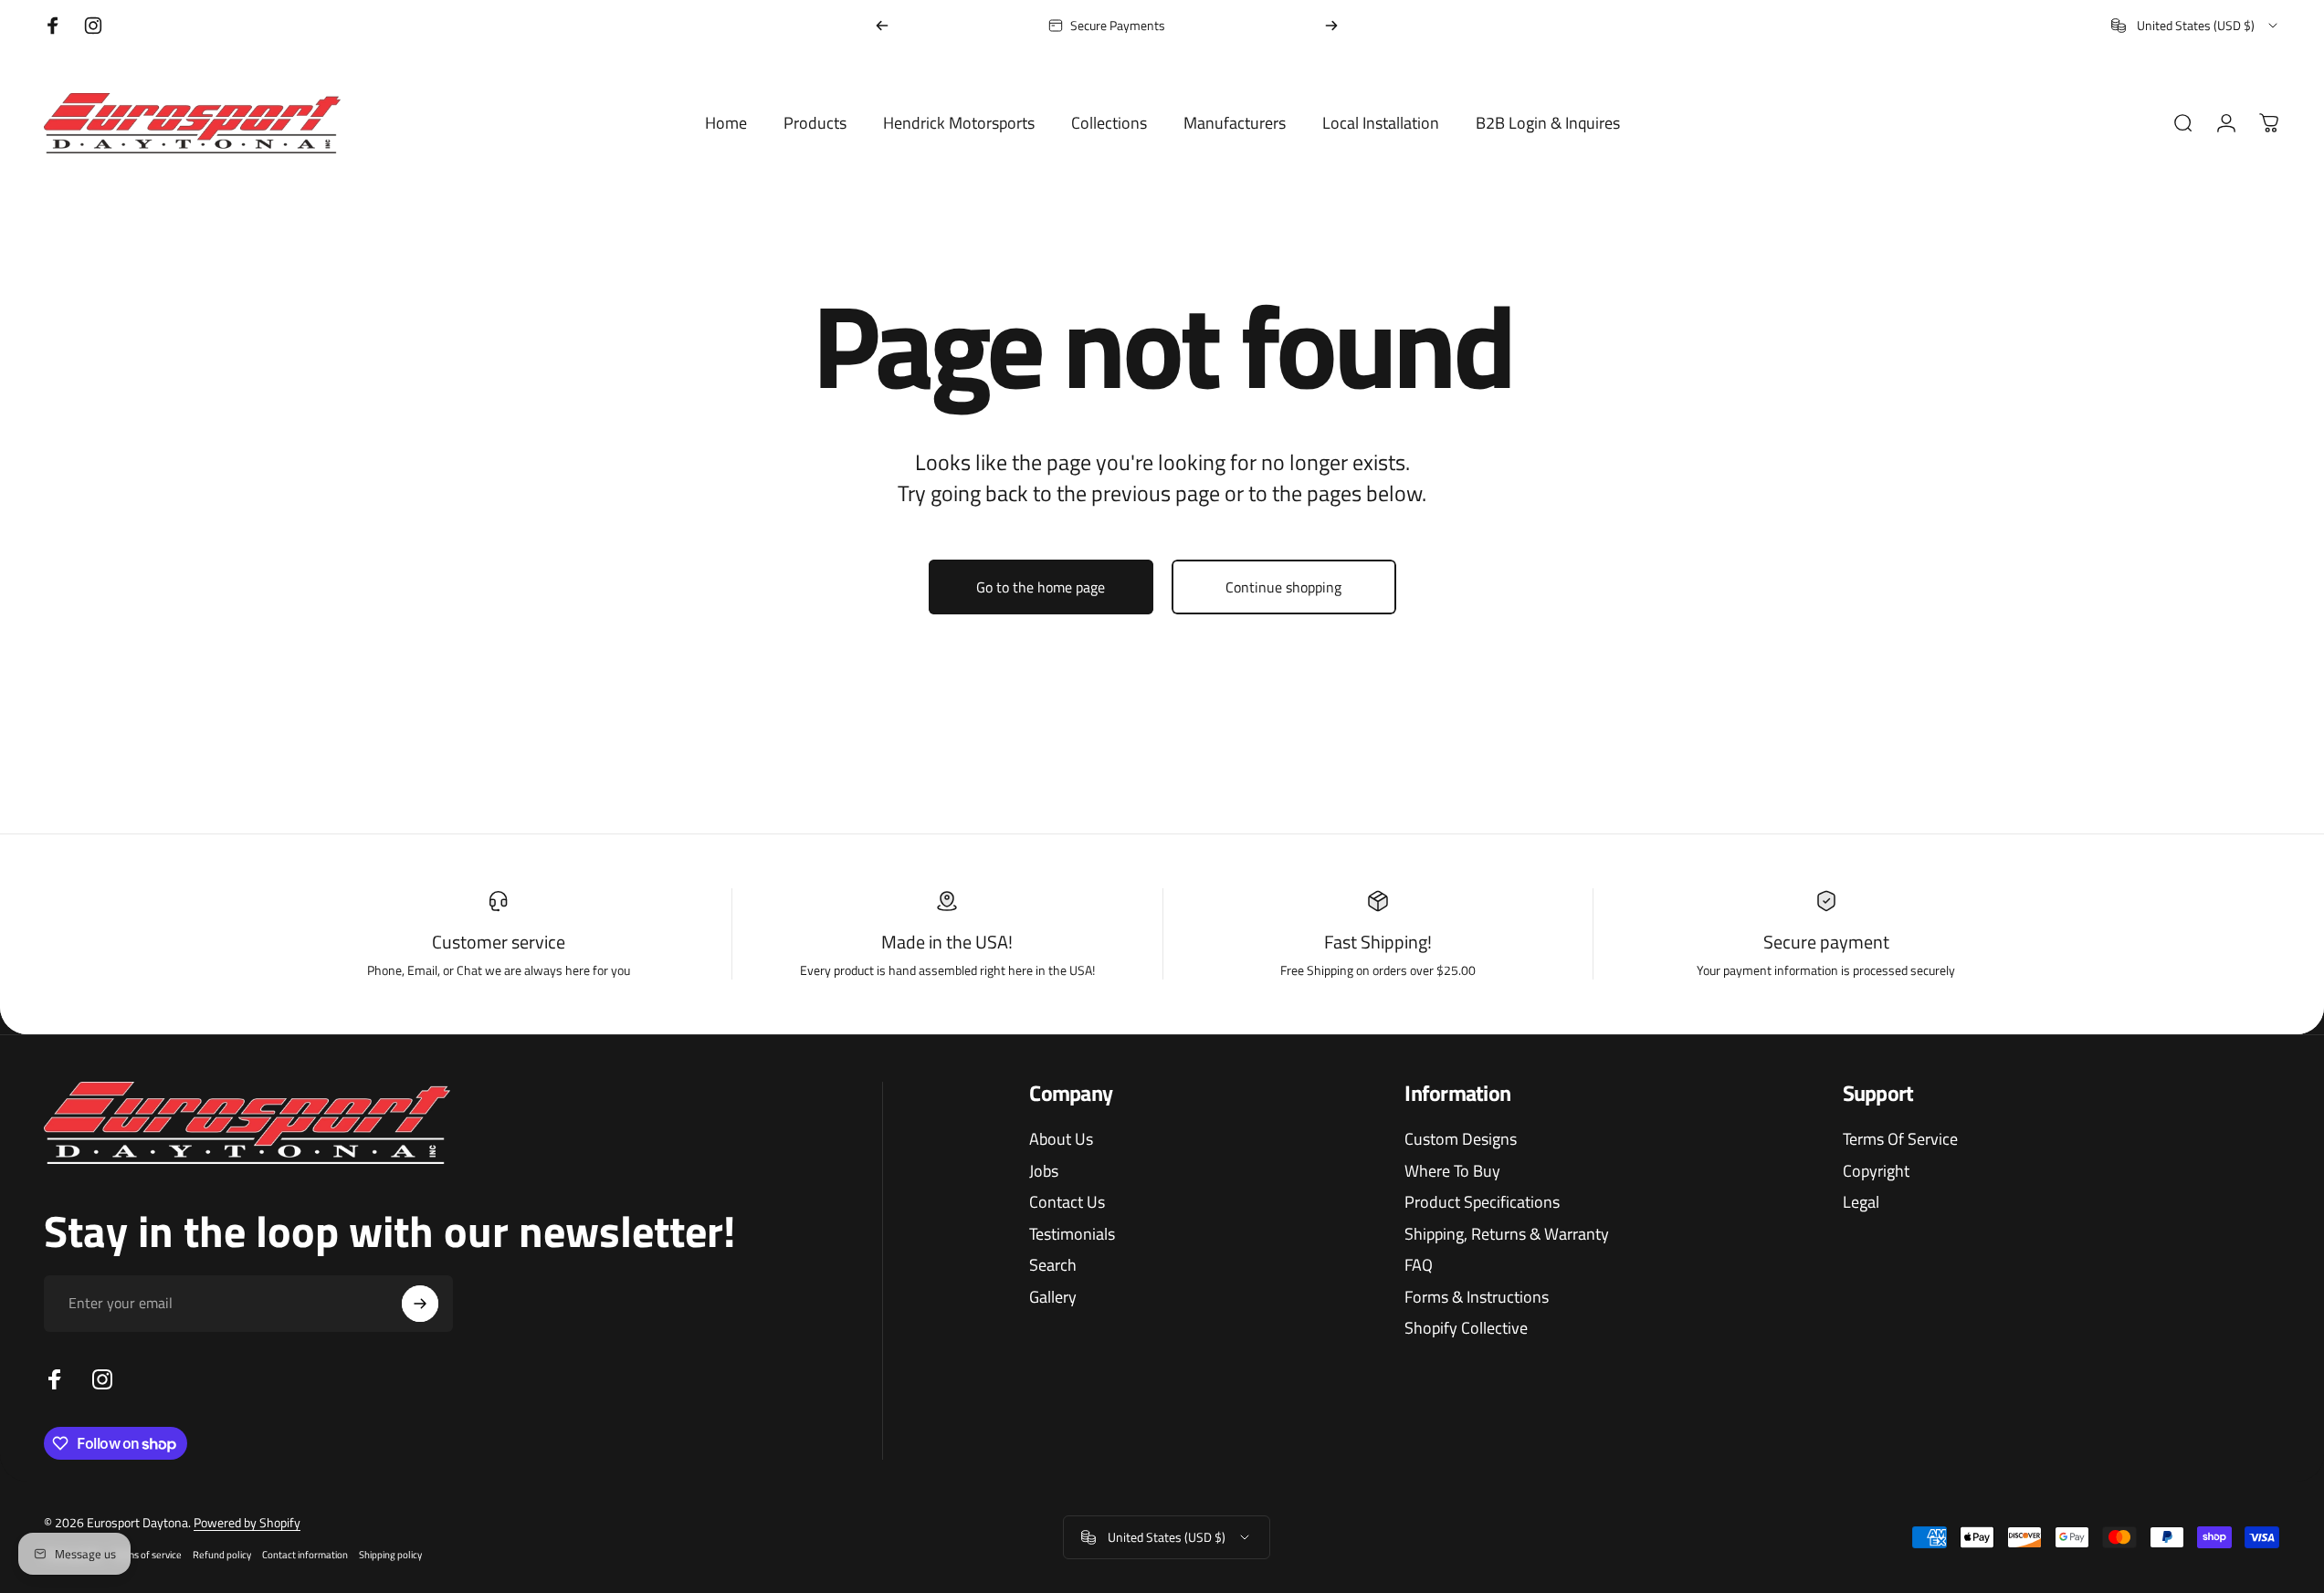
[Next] (1331, 26)
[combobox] (2196, 26)
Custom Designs (1461, 1140)
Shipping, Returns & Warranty (1507, 1235)
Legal (1861, 1203)
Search (1053, 1266)
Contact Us (1067, 1203)
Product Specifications (1482, 1203)
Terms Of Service (1900, 1140)
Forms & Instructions (1477, 1298)
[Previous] (882, 26)
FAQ (1419, 1266)
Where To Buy (1452, 1172)
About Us (1061, 1140)
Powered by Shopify (247, 1522)
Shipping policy (390, 1554)
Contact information (305, 1554)
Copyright (1876, 1172)
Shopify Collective (1466, 1329)
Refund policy (222, 1554)
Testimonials (1072, 1235)
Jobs (1044, 1172)
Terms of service (147, 1554)
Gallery (1053, 1298)
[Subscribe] (420, 1304)
